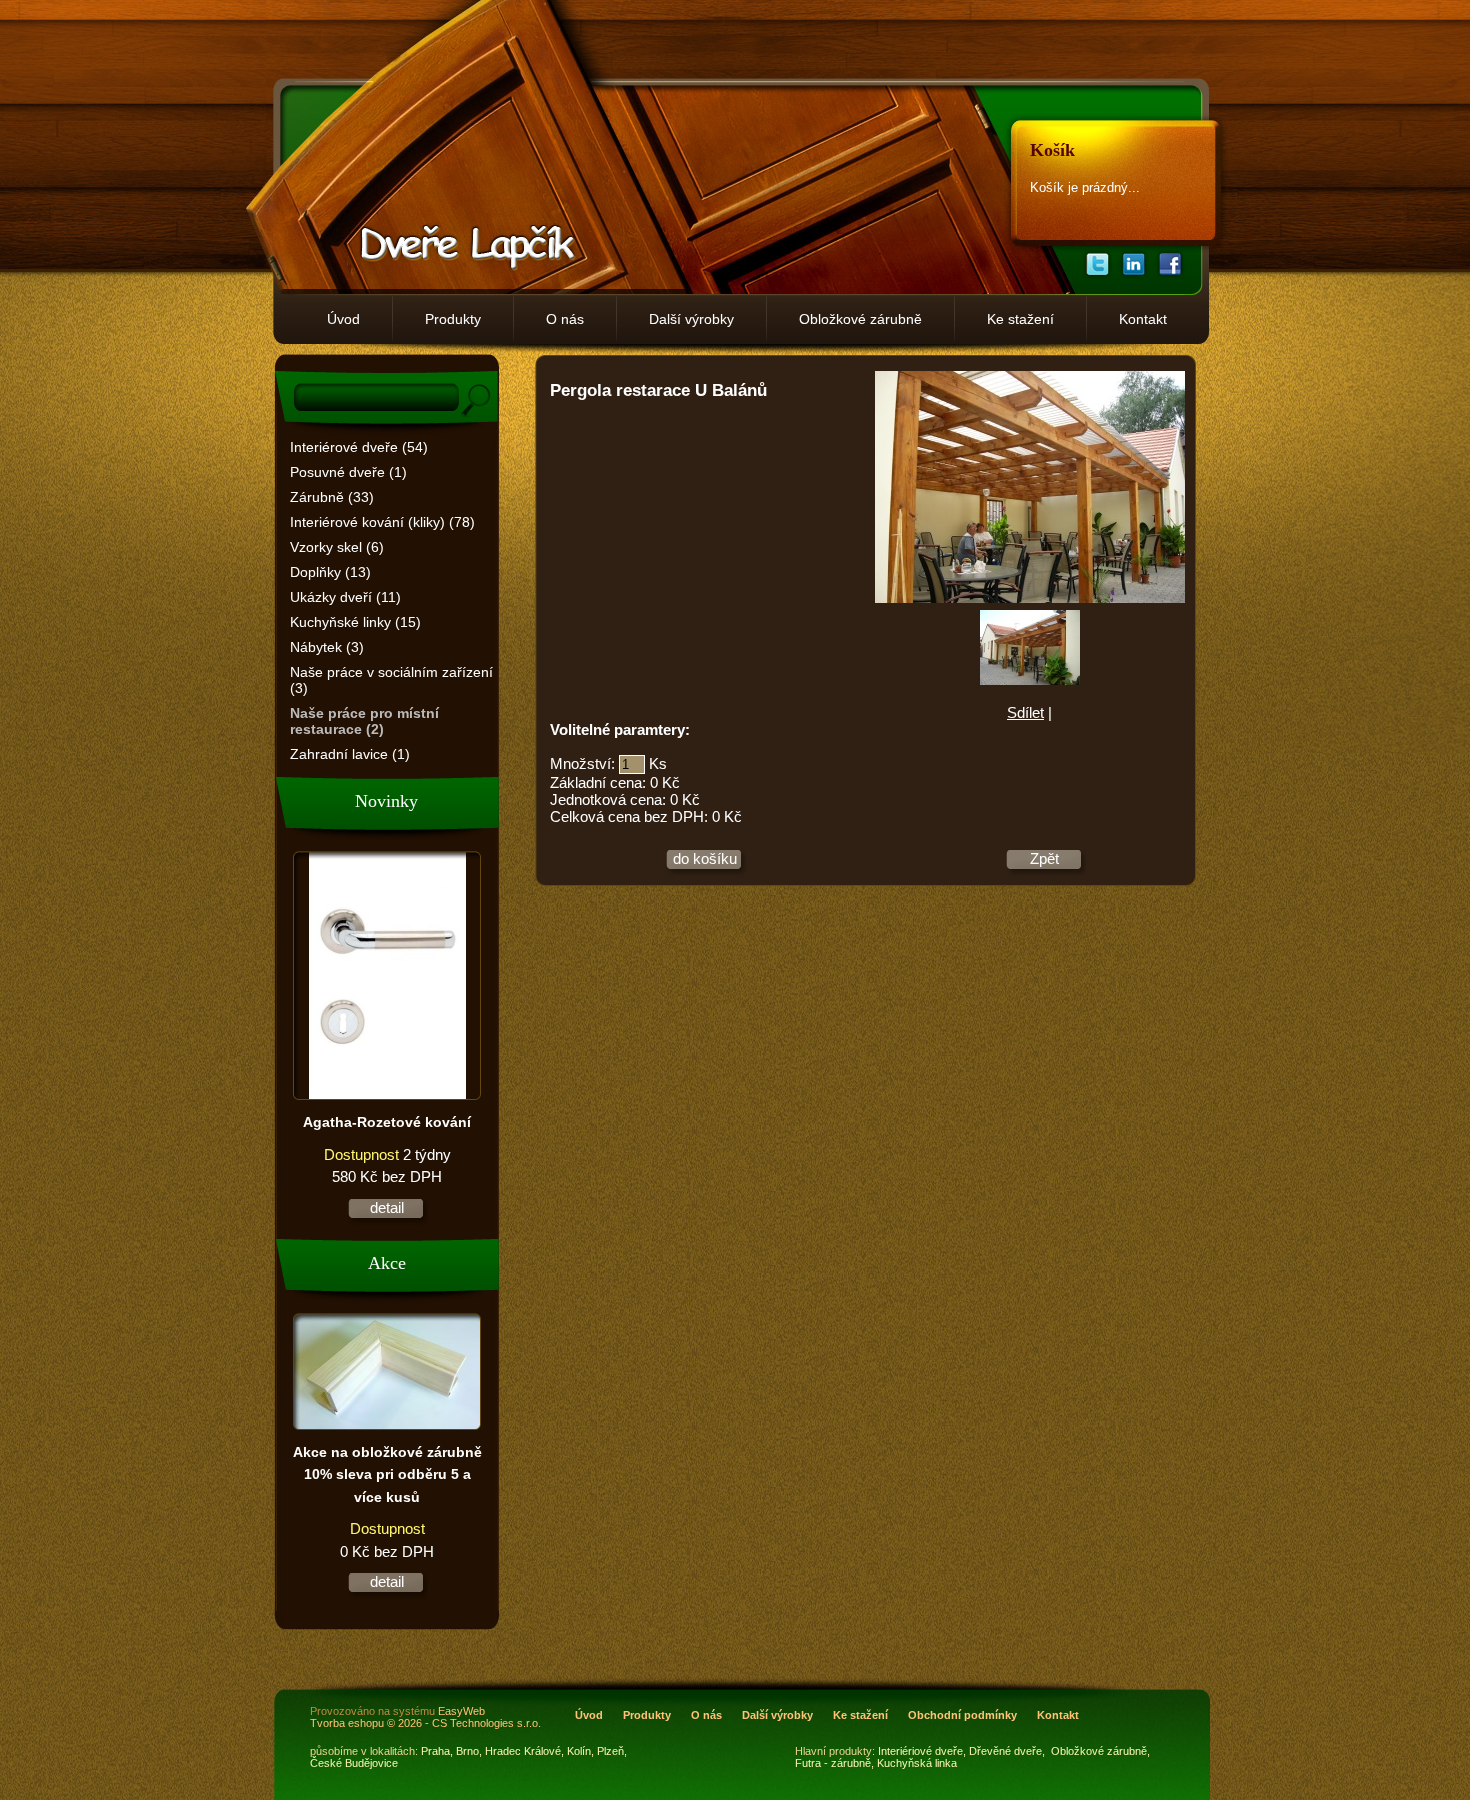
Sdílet (1025, 712)
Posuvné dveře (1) (348, 472)
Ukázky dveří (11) (345, 597)
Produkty (453, 319)
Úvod (343, 319)
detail (387, 1207)
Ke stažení (1020, 319)
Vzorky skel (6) (337, 547)
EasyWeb (461, 1711)
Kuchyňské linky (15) (355, 622)
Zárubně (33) (332, 497)
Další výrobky (691, 319)
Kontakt (1143, 319)
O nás (565, 319)
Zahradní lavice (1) (350, 754)
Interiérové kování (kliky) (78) (382, 522)
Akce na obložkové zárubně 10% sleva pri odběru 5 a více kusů (387, 1474)
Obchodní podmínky (962, 1715)
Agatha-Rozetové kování (387, 1122)
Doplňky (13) (330, 572)
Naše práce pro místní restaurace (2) (364, 721)
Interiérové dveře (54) (359, 447)
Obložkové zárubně (860, 319)
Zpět (1044, 858)
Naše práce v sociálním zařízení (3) (391, 680)
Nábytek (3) (327, 647)
